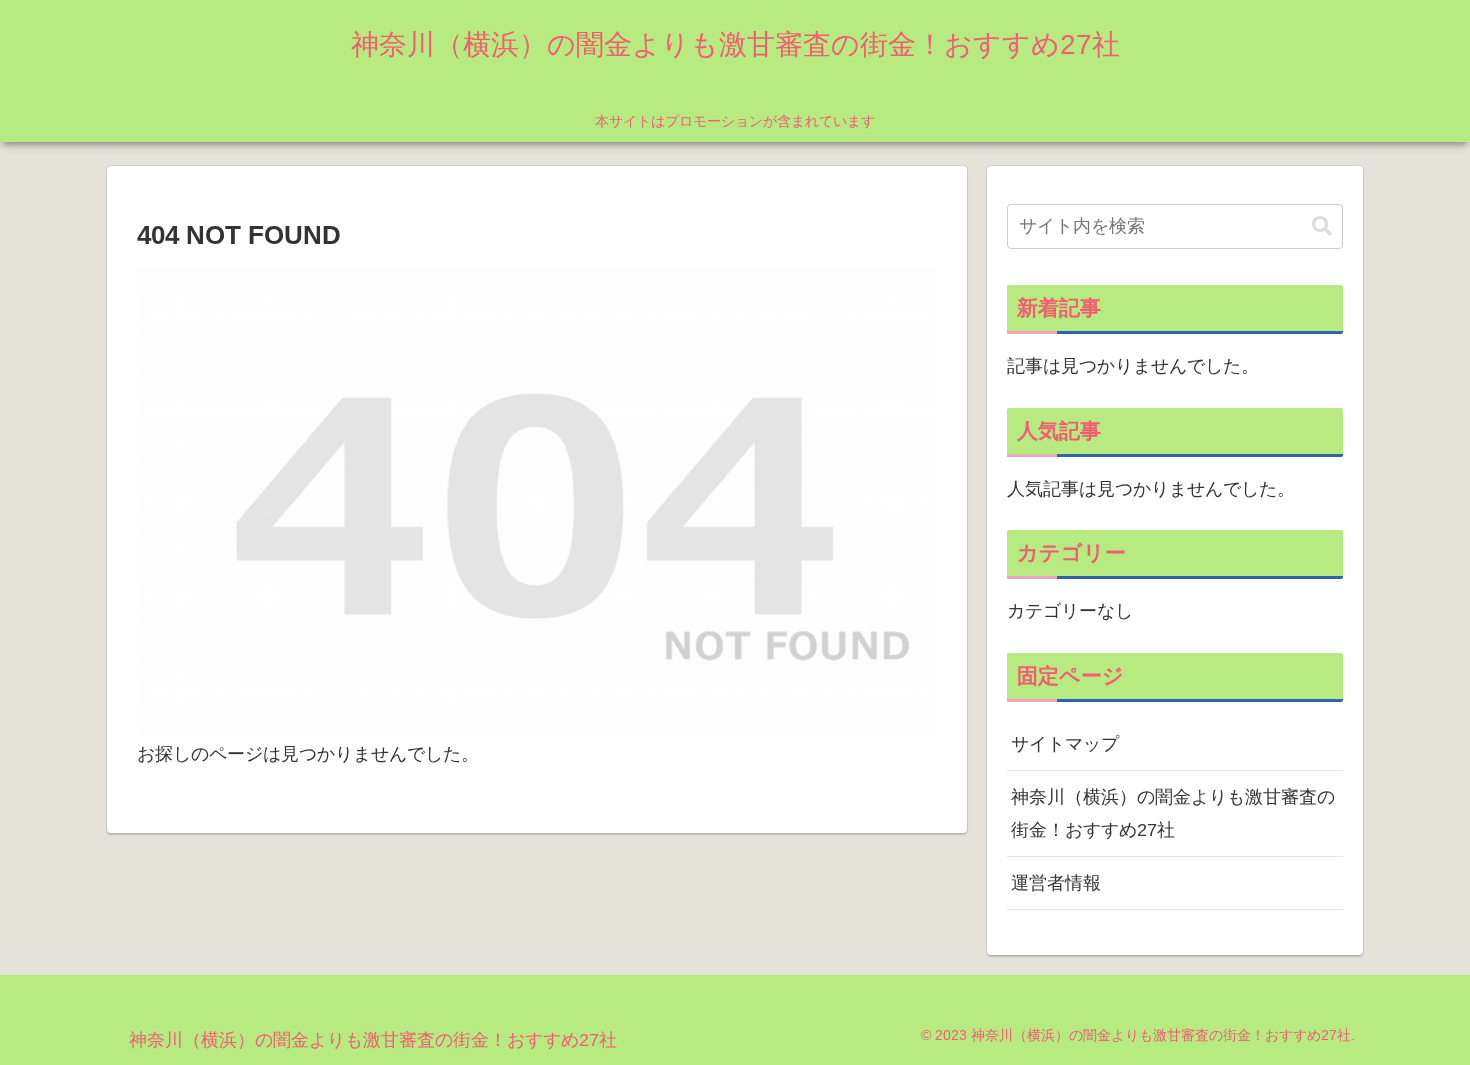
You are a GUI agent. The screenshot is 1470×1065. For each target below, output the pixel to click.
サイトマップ (1065, 744)
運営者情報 (1056, 883)
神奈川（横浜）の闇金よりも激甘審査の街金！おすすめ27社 (1173, 813)
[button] (1322, 226)
